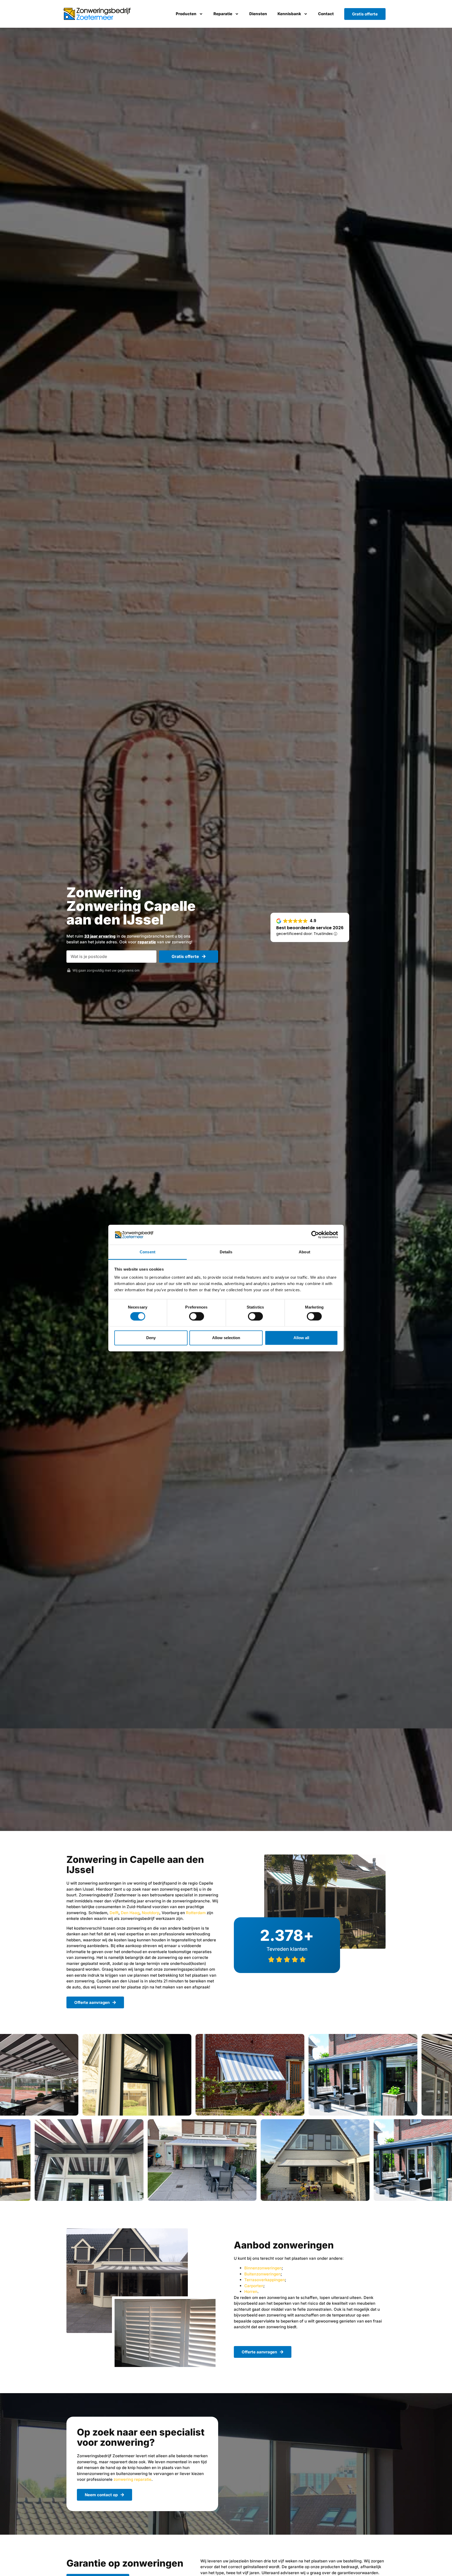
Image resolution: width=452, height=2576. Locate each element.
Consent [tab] (148, 1252)
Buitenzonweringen (262, 2274)
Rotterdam (196, 1913)
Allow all (301, 1338)
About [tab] (304, 1252)
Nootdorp (151, 1913)
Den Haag (130, 1913)
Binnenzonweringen (263, 2268)
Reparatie (223, 14)
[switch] (197, 1316)
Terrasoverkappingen (265, 2280)
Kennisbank (289, 14)
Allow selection (226, 1338)
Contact (326, 14)
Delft (114, 1913)
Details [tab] (226, 1252)
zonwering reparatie (132, 2479)
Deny (151, 1338)
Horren (251, 2292)
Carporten (254, 2286)
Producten (186, 14)
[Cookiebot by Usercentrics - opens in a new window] (315, 1235)
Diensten (258, 14)
